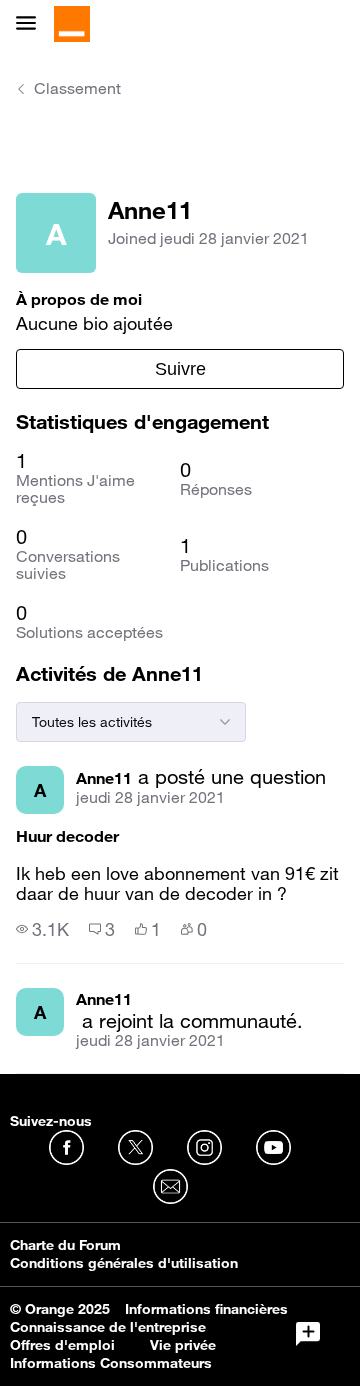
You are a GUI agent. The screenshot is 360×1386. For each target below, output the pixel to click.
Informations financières (206, 1309)
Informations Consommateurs (111, 1363)
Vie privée (183, 1345)
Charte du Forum (65, 1245)
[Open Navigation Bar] (32, 24)
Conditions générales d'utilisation (124, 1263)
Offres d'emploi (62, 1345)
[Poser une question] (308, 1334)
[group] (42, 929)
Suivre (180, 369)
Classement (77, 88)
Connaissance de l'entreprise (108, 1327)
